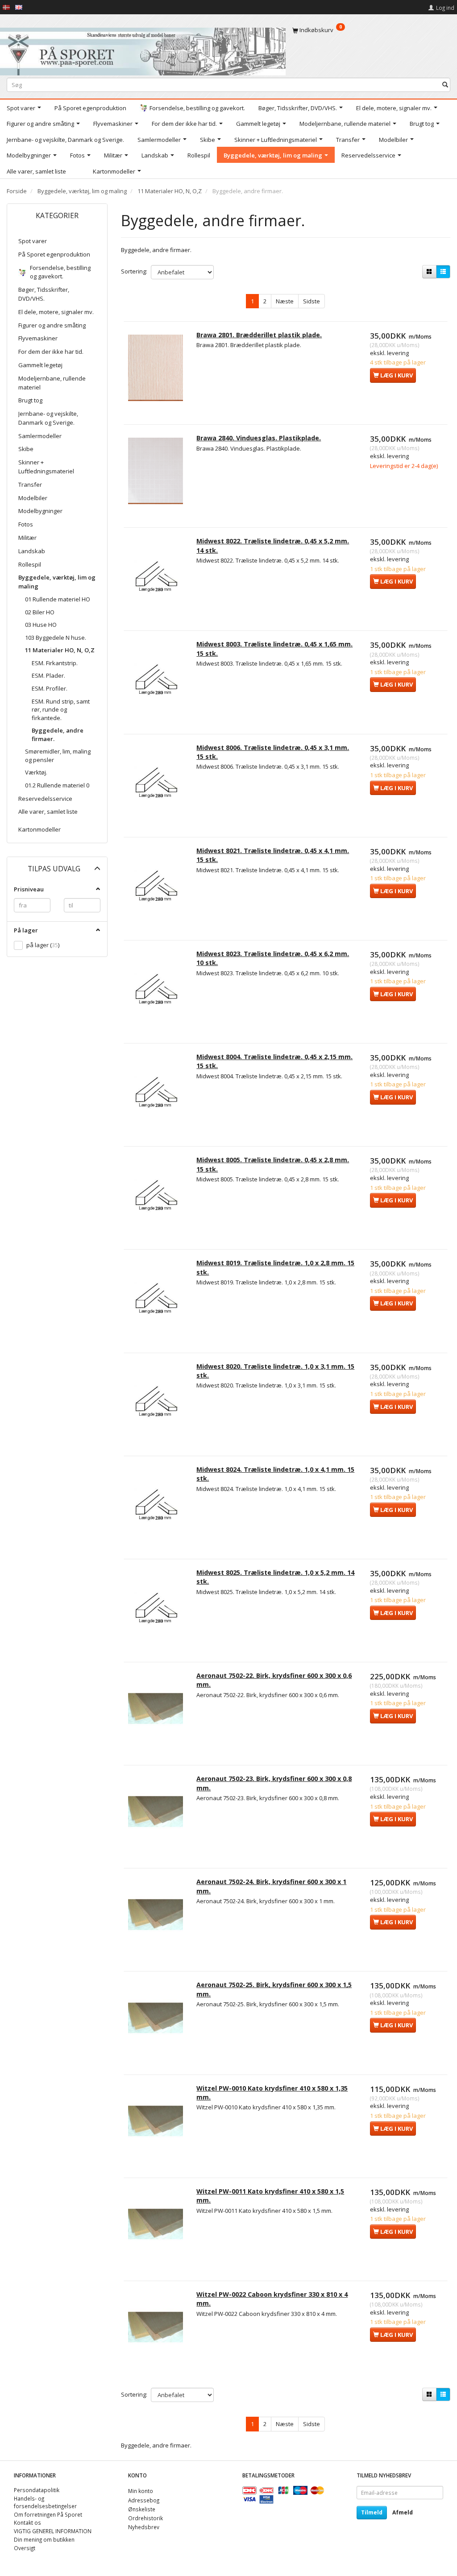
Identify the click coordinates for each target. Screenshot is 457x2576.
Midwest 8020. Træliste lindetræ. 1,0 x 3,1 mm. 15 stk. (275, 1371)
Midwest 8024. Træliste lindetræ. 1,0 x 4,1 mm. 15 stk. (275, 1474)
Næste (285, 301)
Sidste (312, 301)
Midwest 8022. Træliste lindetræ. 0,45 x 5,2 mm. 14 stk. (273, 545)
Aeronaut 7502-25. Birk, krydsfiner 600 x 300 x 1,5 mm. (274, 1989)
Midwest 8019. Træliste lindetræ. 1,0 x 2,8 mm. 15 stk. (275, 1267)
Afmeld (403, 2512)
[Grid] (429, 272)
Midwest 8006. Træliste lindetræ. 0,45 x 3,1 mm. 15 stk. (273, 752)
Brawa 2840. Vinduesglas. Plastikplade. (259, 438)
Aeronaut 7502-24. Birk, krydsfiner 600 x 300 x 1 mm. (271, 1886)
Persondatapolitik (37, 2490)
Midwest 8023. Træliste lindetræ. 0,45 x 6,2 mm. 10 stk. (273, 958)
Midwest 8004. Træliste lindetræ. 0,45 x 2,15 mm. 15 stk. (274, 1061)
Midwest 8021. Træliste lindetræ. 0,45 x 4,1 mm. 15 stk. (273, 855)
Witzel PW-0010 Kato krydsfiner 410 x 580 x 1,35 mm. (272, 2093)
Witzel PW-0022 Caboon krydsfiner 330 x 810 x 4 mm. (272, 2299)
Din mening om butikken (44, 2539)
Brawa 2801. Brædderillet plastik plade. (259, 335)
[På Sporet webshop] (143, 49)
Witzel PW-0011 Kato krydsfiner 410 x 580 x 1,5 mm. (270, 2196)
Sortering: (134, 271)
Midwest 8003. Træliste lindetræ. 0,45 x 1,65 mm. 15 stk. (274, 648)
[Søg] (445, 85)
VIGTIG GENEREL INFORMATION (53, 2531)
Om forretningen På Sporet (48, 2514)
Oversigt (25, 2548)
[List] (443, 272)
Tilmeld (372, 2512)
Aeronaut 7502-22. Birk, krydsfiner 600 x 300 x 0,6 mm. (274, 1680)
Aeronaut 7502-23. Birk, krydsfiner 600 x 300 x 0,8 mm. (274, 1783)
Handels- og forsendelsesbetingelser (45, 2502)
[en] (19, 7)
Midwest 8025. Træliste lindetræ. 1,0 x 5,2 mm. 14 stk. (275, 1577)
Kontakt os (27, 2522)
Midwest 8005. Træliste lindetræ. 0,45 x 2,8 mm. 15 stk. (273, 1164)
